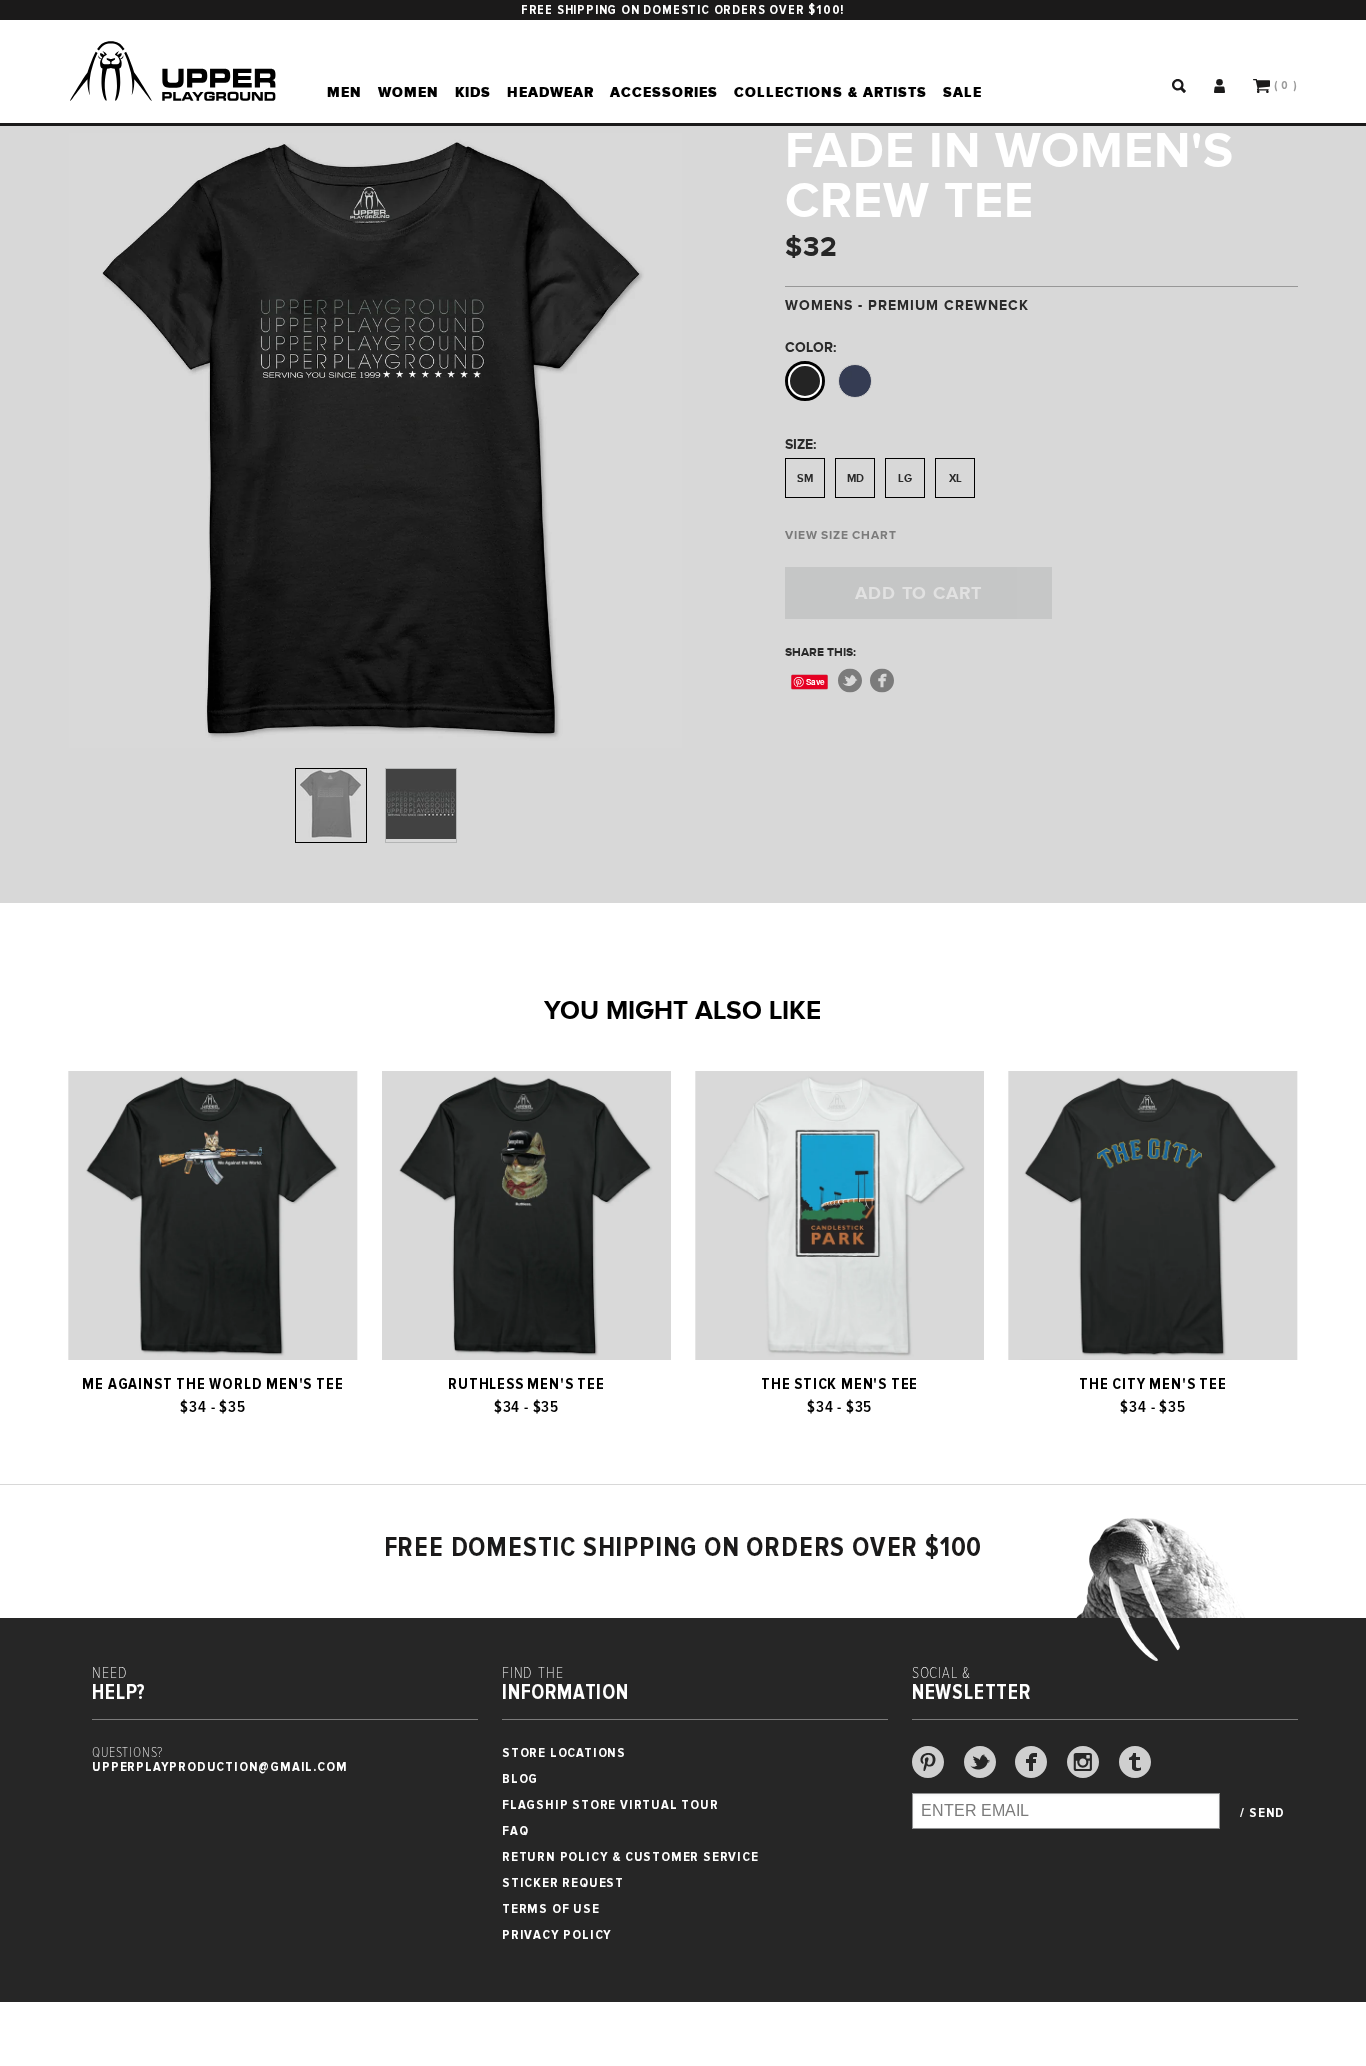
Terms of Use (551, 1908)
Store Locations (564, 1752)
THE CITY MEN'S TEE (1152, 1384)
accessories (664, 92)
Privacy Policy (557, 1934)
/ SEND (1262, 1813)
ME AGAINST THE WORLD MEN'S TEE (212, 1384)
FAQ (515, 1830)
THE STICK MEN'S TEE (839, 1384)
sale (962, 92)
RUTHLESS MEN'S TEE (526, 1384)
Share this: (820, 652)
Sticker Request (563, 1882)
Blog (520, 1778)
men (344, 92)
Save (816, 681)
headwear (550, 92)
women (408, 92)
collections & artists (830, 92)
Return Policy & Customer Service (630, 1856)
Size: (800, 444)
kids (473, 92)
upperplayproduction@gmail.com (219, 1766)
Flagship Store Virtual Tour (610, 1804)
